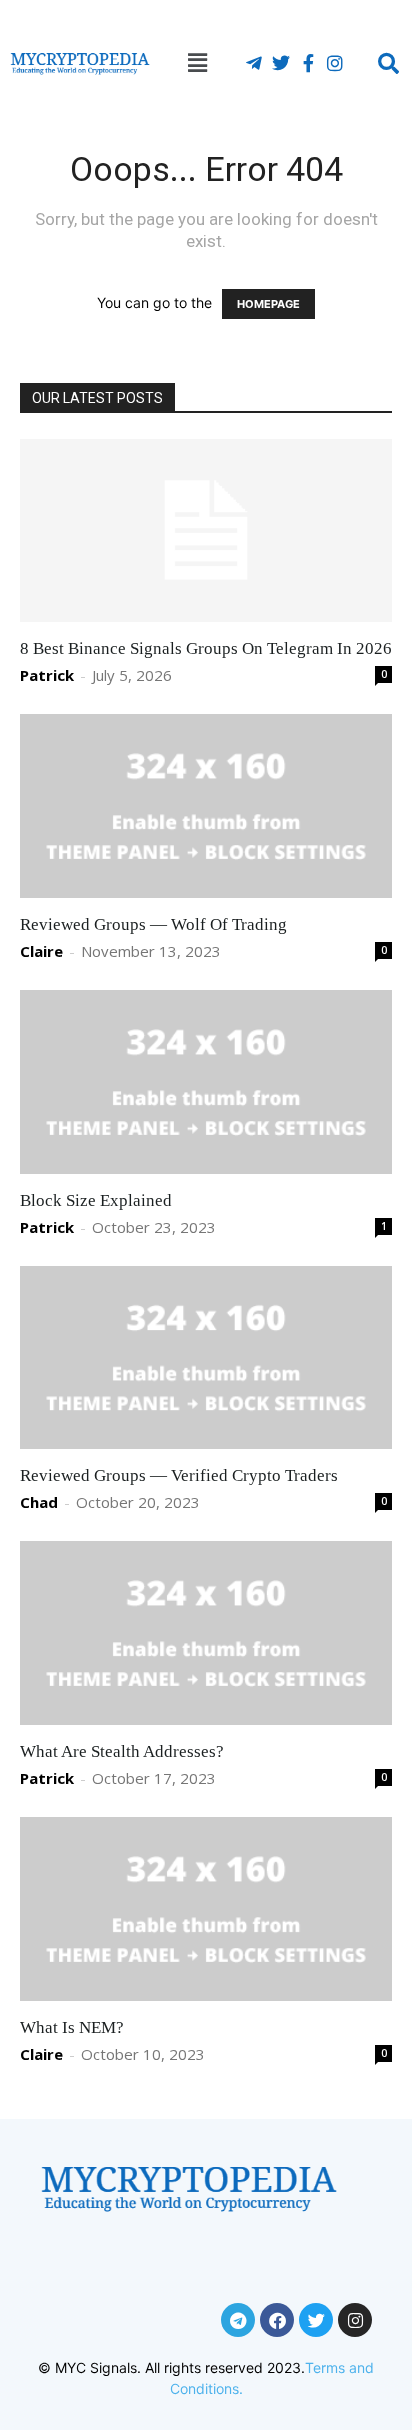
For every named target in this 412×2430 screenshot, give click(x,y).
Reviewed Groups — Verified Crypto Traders (179, 1475)
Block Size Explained (96, 1200)
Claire (41, 951)
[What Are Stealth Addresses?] (206, 1633)
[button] (190, 63)
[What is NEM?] (206, 1909)
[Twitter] (281, 63)
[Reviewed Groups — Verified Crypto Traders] (206, 1358)
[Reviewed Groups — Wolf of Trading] (206, 806)
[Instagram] (335, 63)
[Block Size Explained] (206, 1082)
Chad (39, 1502)
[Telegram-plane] (254, 63)
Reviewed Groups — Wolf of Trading (153, 924)
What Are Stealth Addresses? (122, 1751)
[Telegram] (238, 2320)
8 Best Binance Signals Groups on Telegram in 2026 (206, 648)
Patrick (47, 675)
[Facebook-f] (308, 63)
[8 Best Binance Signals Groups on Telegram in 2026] (206, 531)
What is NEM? (72, 2027)
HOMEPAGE (268, 304)
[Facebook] (277, 2320)
